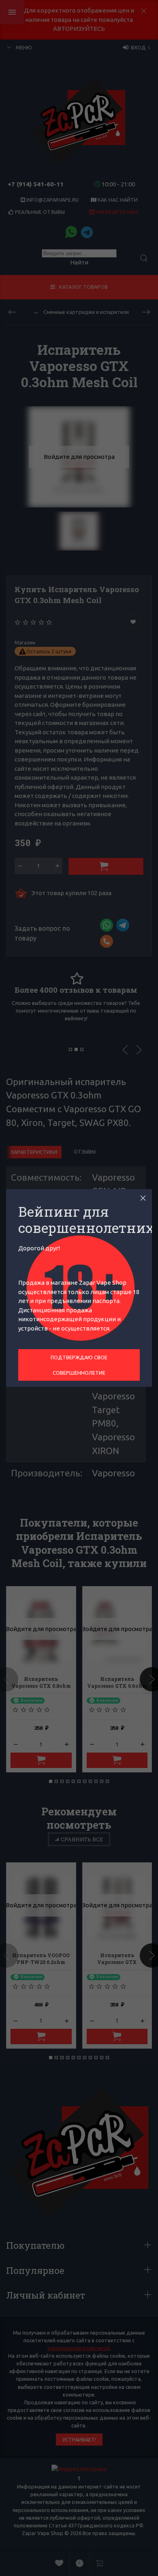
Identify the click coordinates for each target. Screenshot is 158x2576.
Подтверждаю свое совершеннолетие (79, 1365)
